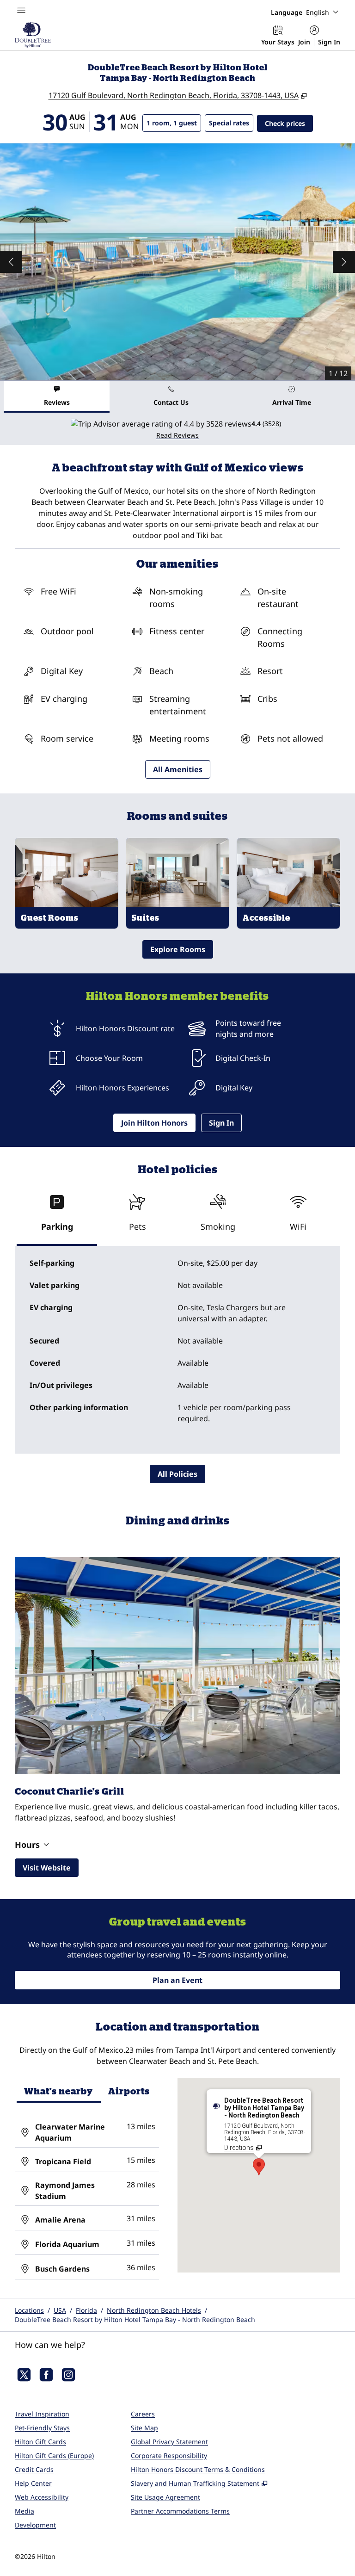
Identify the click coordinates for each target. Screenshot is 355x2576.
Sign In (329, 42)
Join (304, 42)
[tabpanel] (177, 429)
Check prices (289, 123)
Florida (86, 2310)
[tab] (57, 397)
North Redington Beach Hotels (154, 2310)
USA (60, 2310)
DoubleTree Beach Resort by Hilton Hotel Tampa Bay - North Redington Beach (135, 2319)
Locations (29, 2310)
